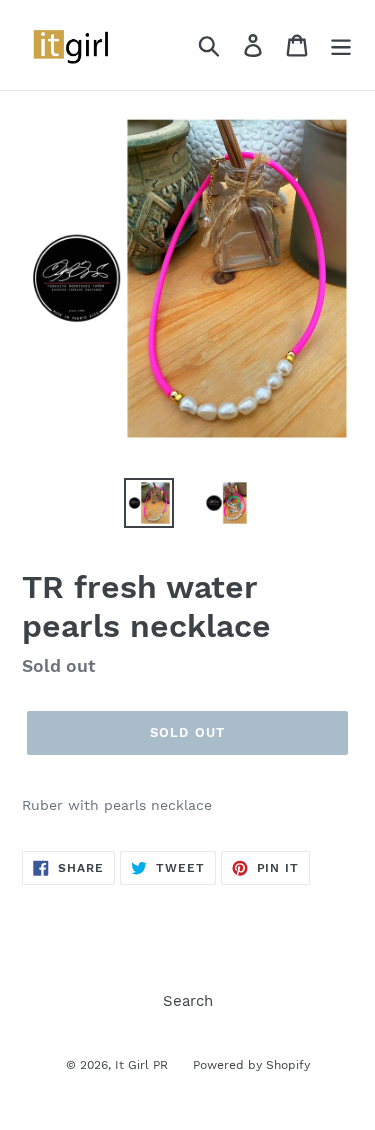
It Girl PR (141, 1065)
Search (188, 1001)
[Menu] (341, 45)
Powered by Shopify (251, 1065)
